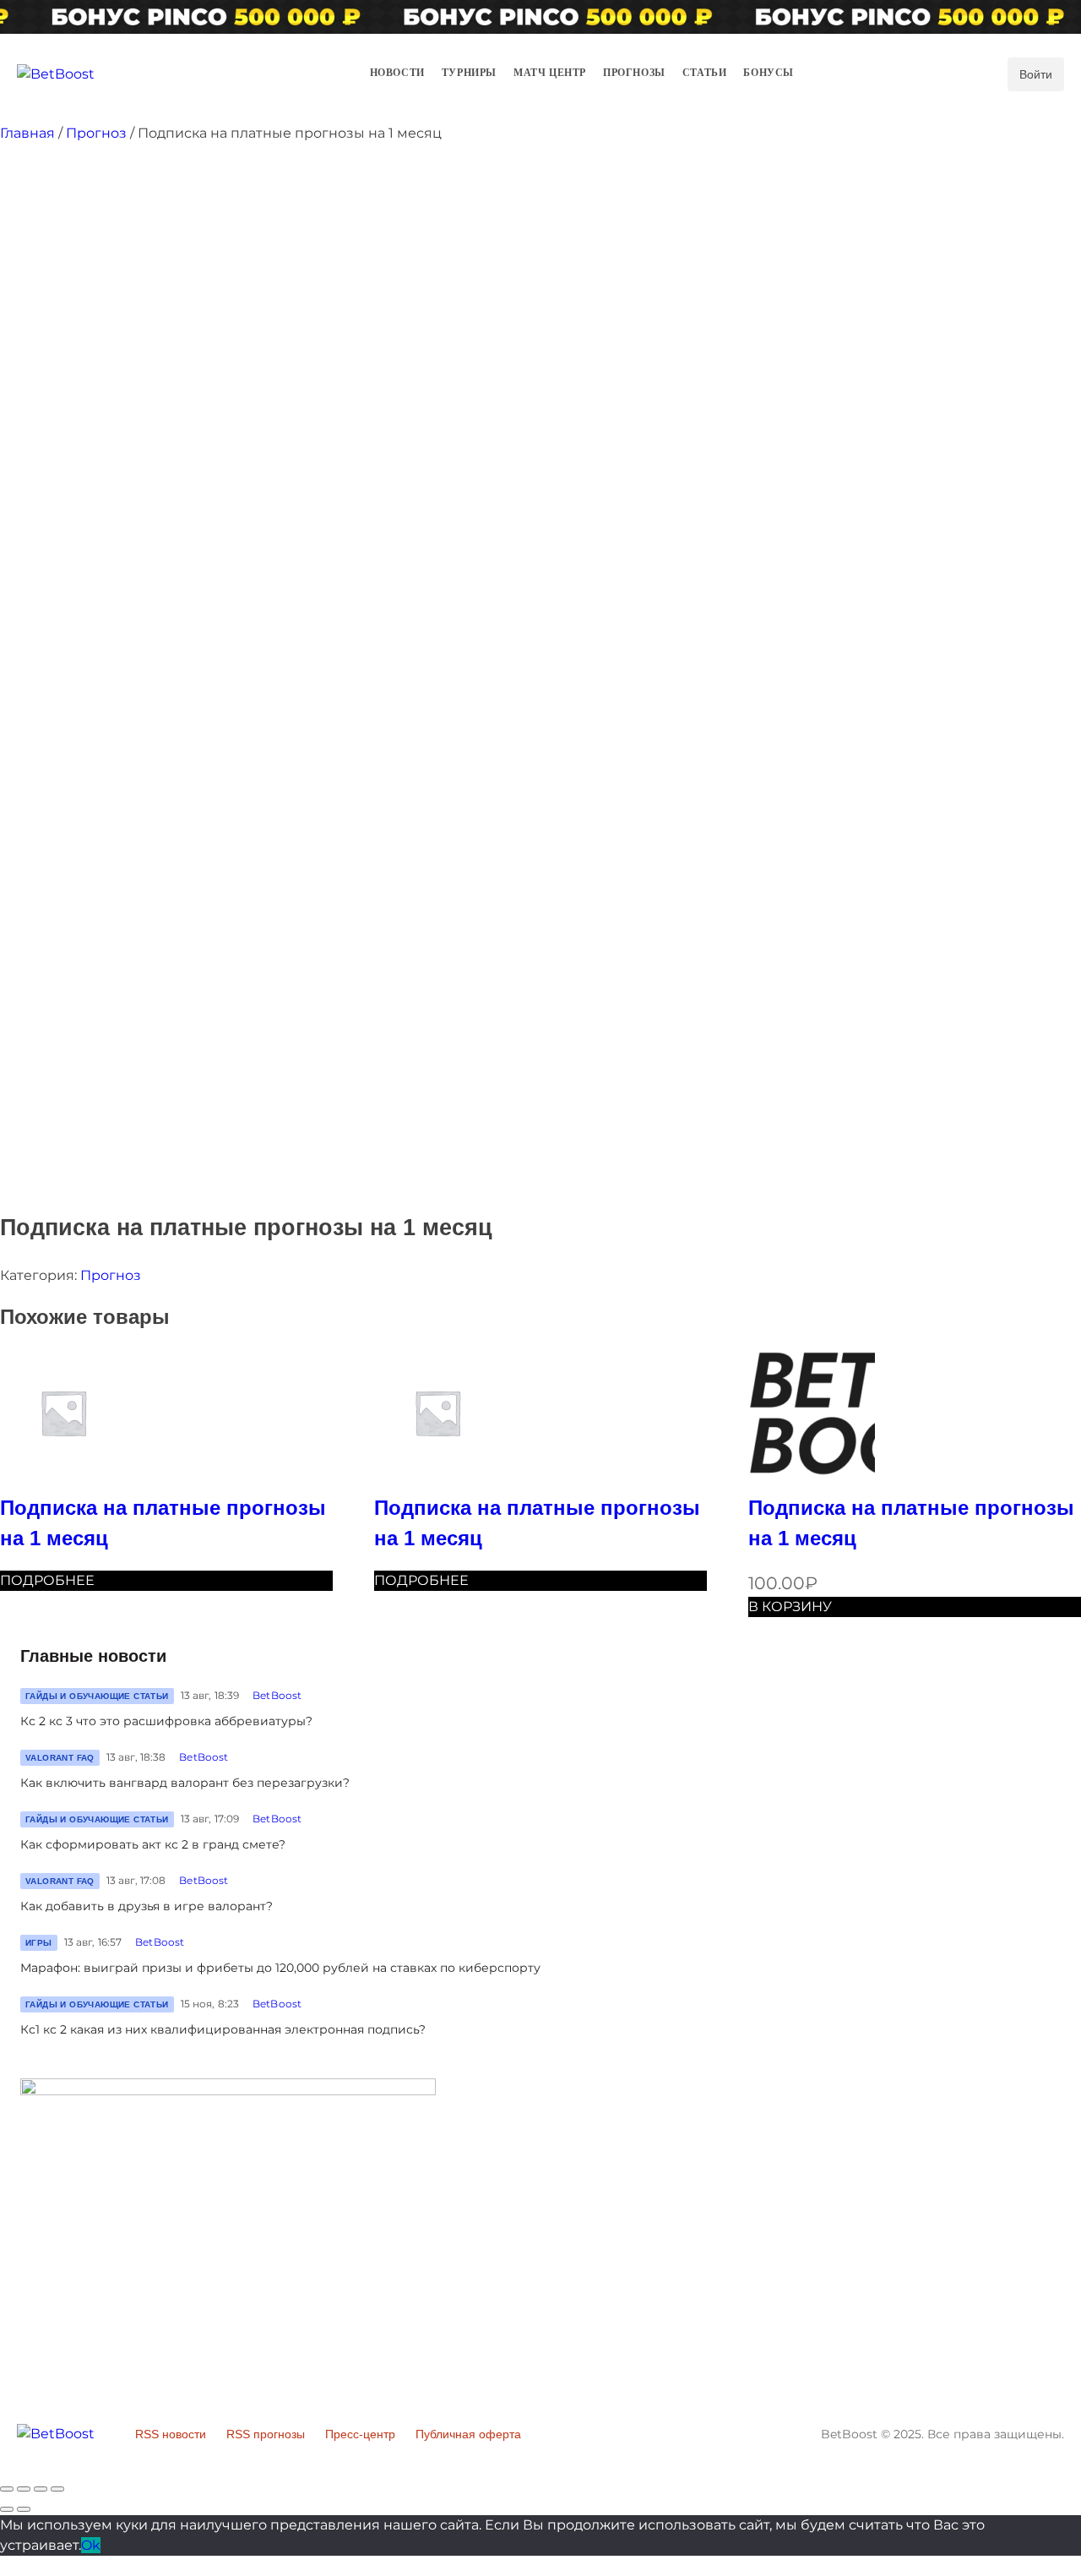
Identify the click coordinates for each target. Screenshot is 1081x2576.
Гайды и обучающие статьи (97, 1696)
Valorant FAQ (60, 1758)
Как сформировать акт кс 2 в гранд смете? (153, 1844)
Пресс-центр (360, 2434)
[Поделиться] (24, 2489)
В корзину (790, 1607)
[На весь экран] (41, 2489)
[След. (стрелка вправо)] (24, 2509)
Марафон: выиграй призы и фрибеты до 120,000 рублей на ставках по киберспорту (280, 1968)
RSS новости (171, 2434)
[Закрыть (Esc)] (7, 2489)
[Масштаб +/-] (57, 2489)
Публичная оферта (468, 2434)
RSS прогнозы (266, 2434)
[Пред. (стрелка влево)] (7, 2509)
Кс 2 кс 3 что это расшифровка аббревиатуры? (166, 1721)
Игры (39, 1943)
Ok (91, 2545)
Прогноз (96, 133)
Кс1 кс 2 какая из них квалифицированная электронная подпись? (223, 2029)
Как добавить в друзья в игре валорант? (147, 1906)
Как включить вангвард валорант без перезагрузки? (185, 1783)
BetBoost (277, 1695)
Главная (27, 133)
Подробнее (47, 1580)
